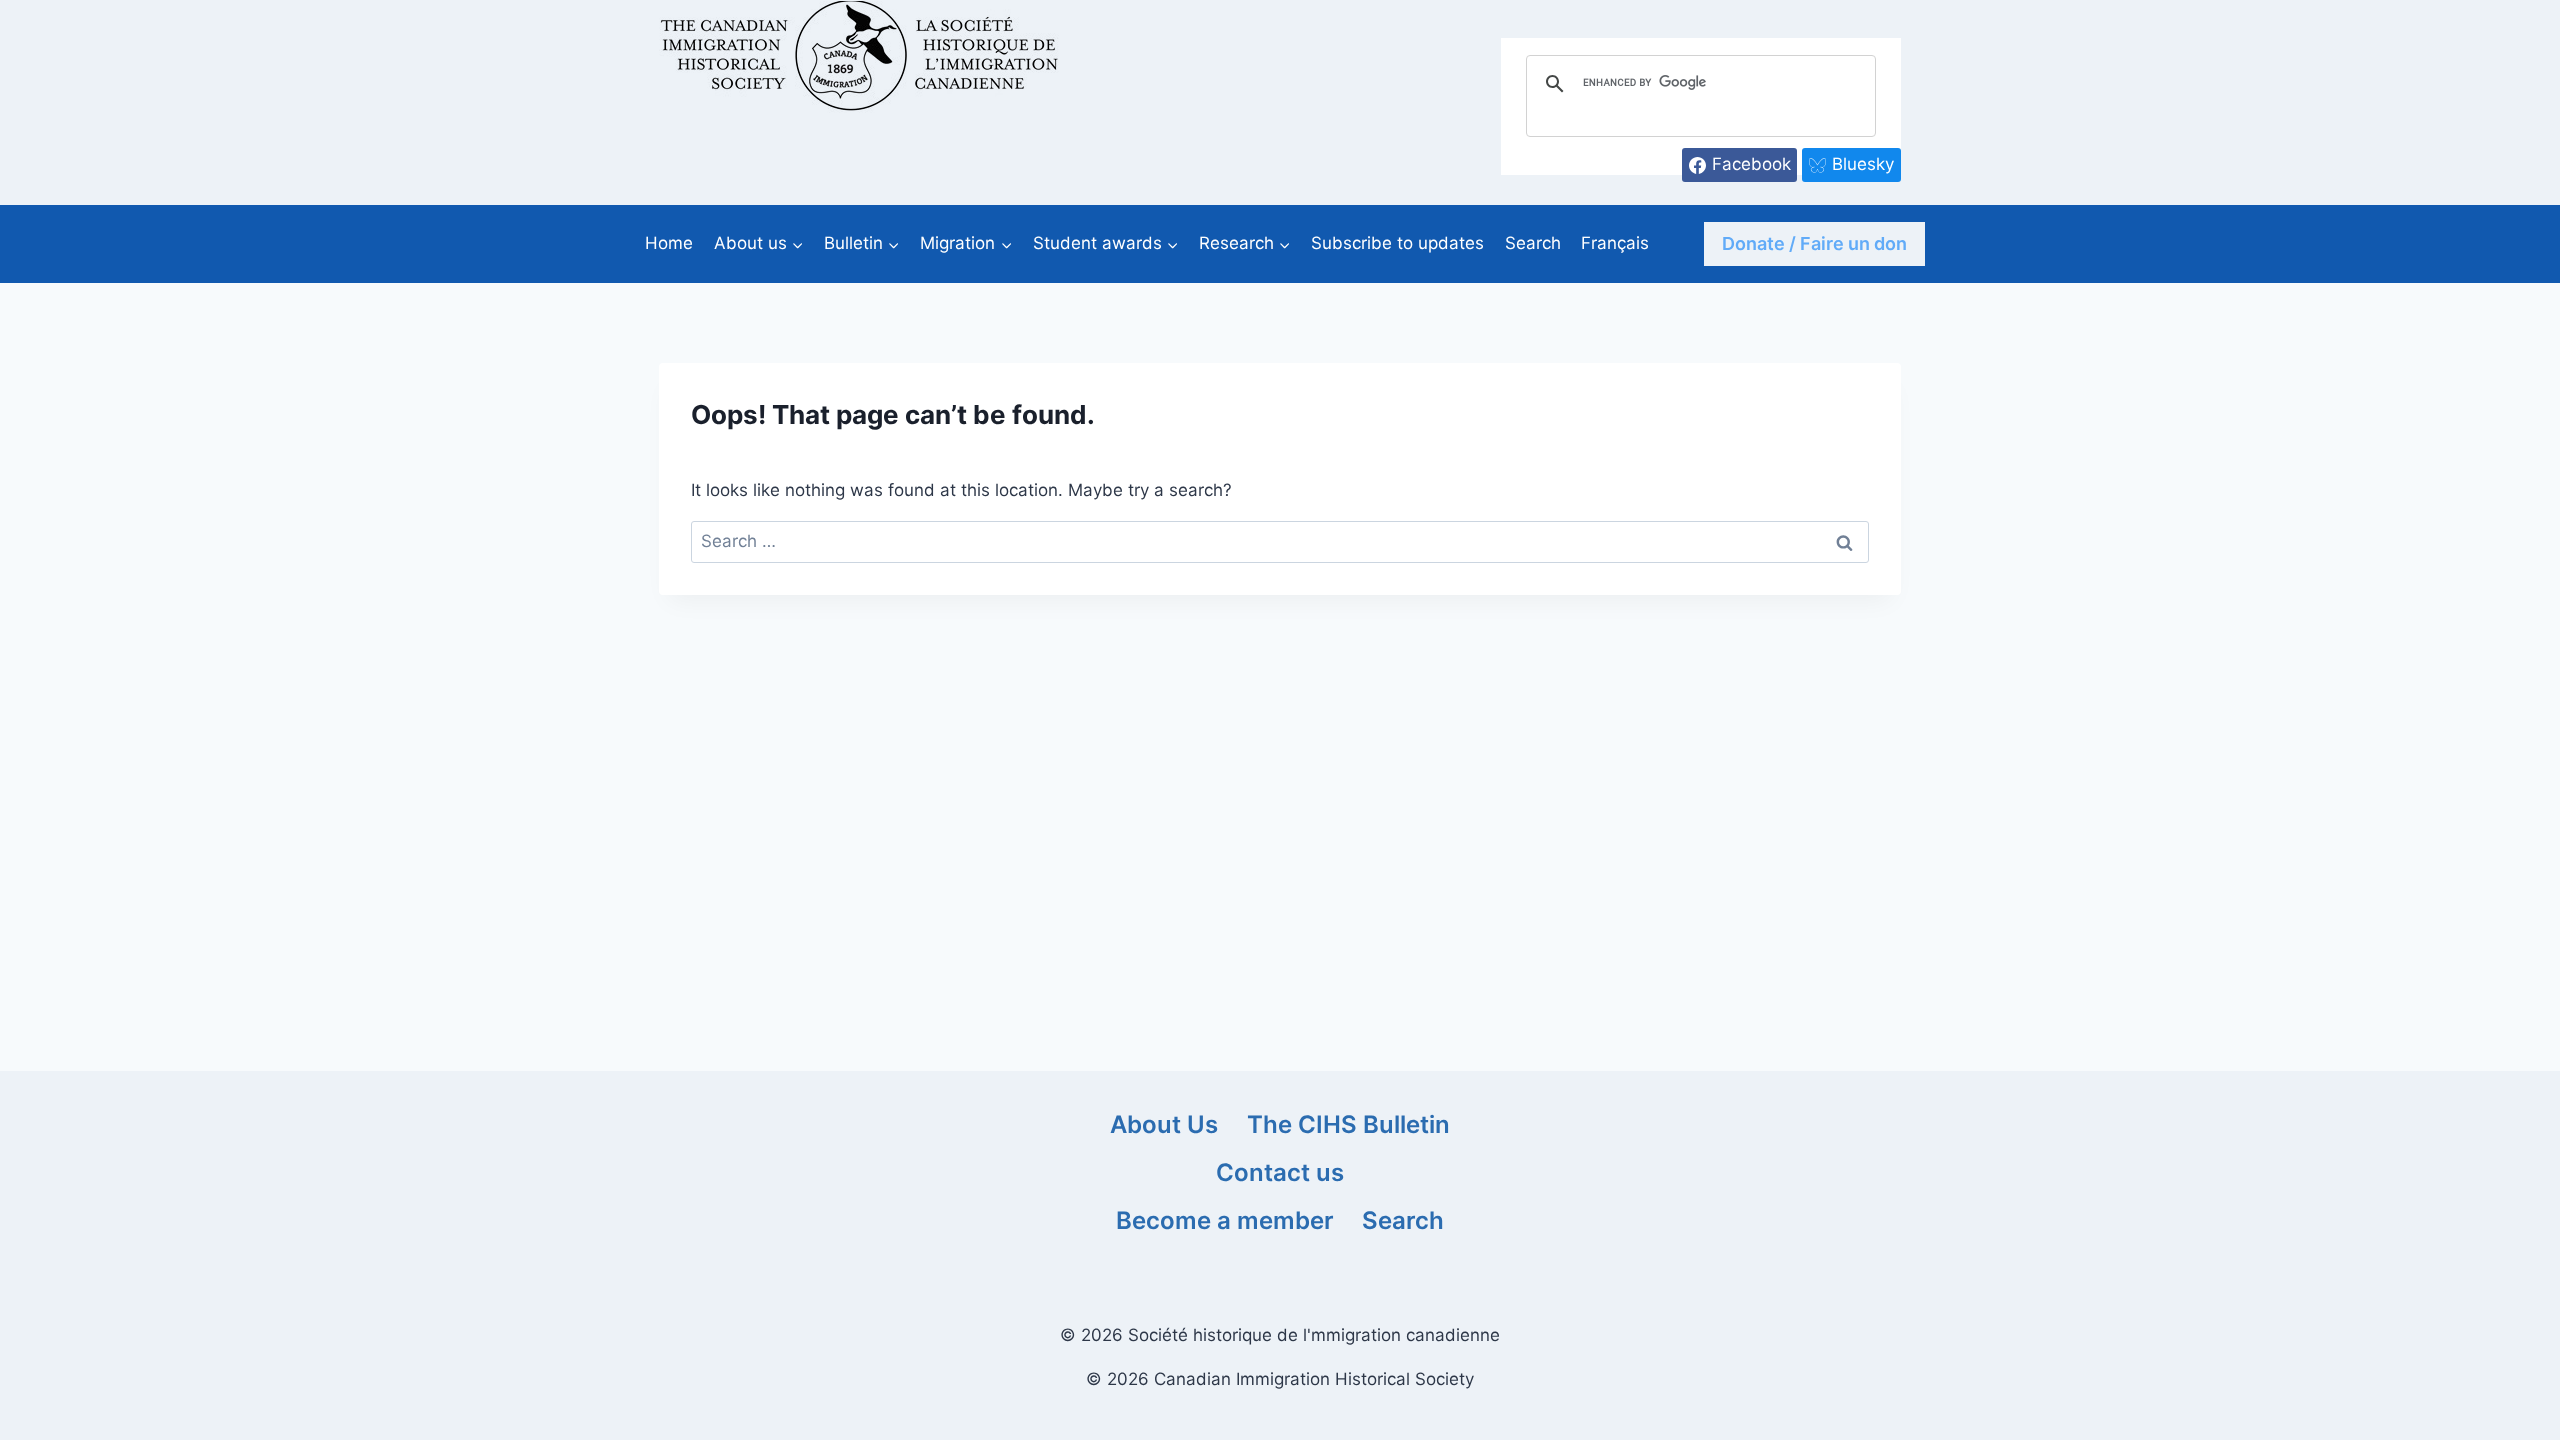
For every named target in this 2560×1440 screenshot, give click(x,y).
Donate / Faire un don (1814, 243)
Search (1533, 243)
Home (669, 243)
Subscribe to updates (1397, 243)
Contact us (1280, 1172)
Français (1615, 243)
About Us (1164, 1124)
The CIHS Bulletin (1348, 1124)
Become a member (1225, 1220)
